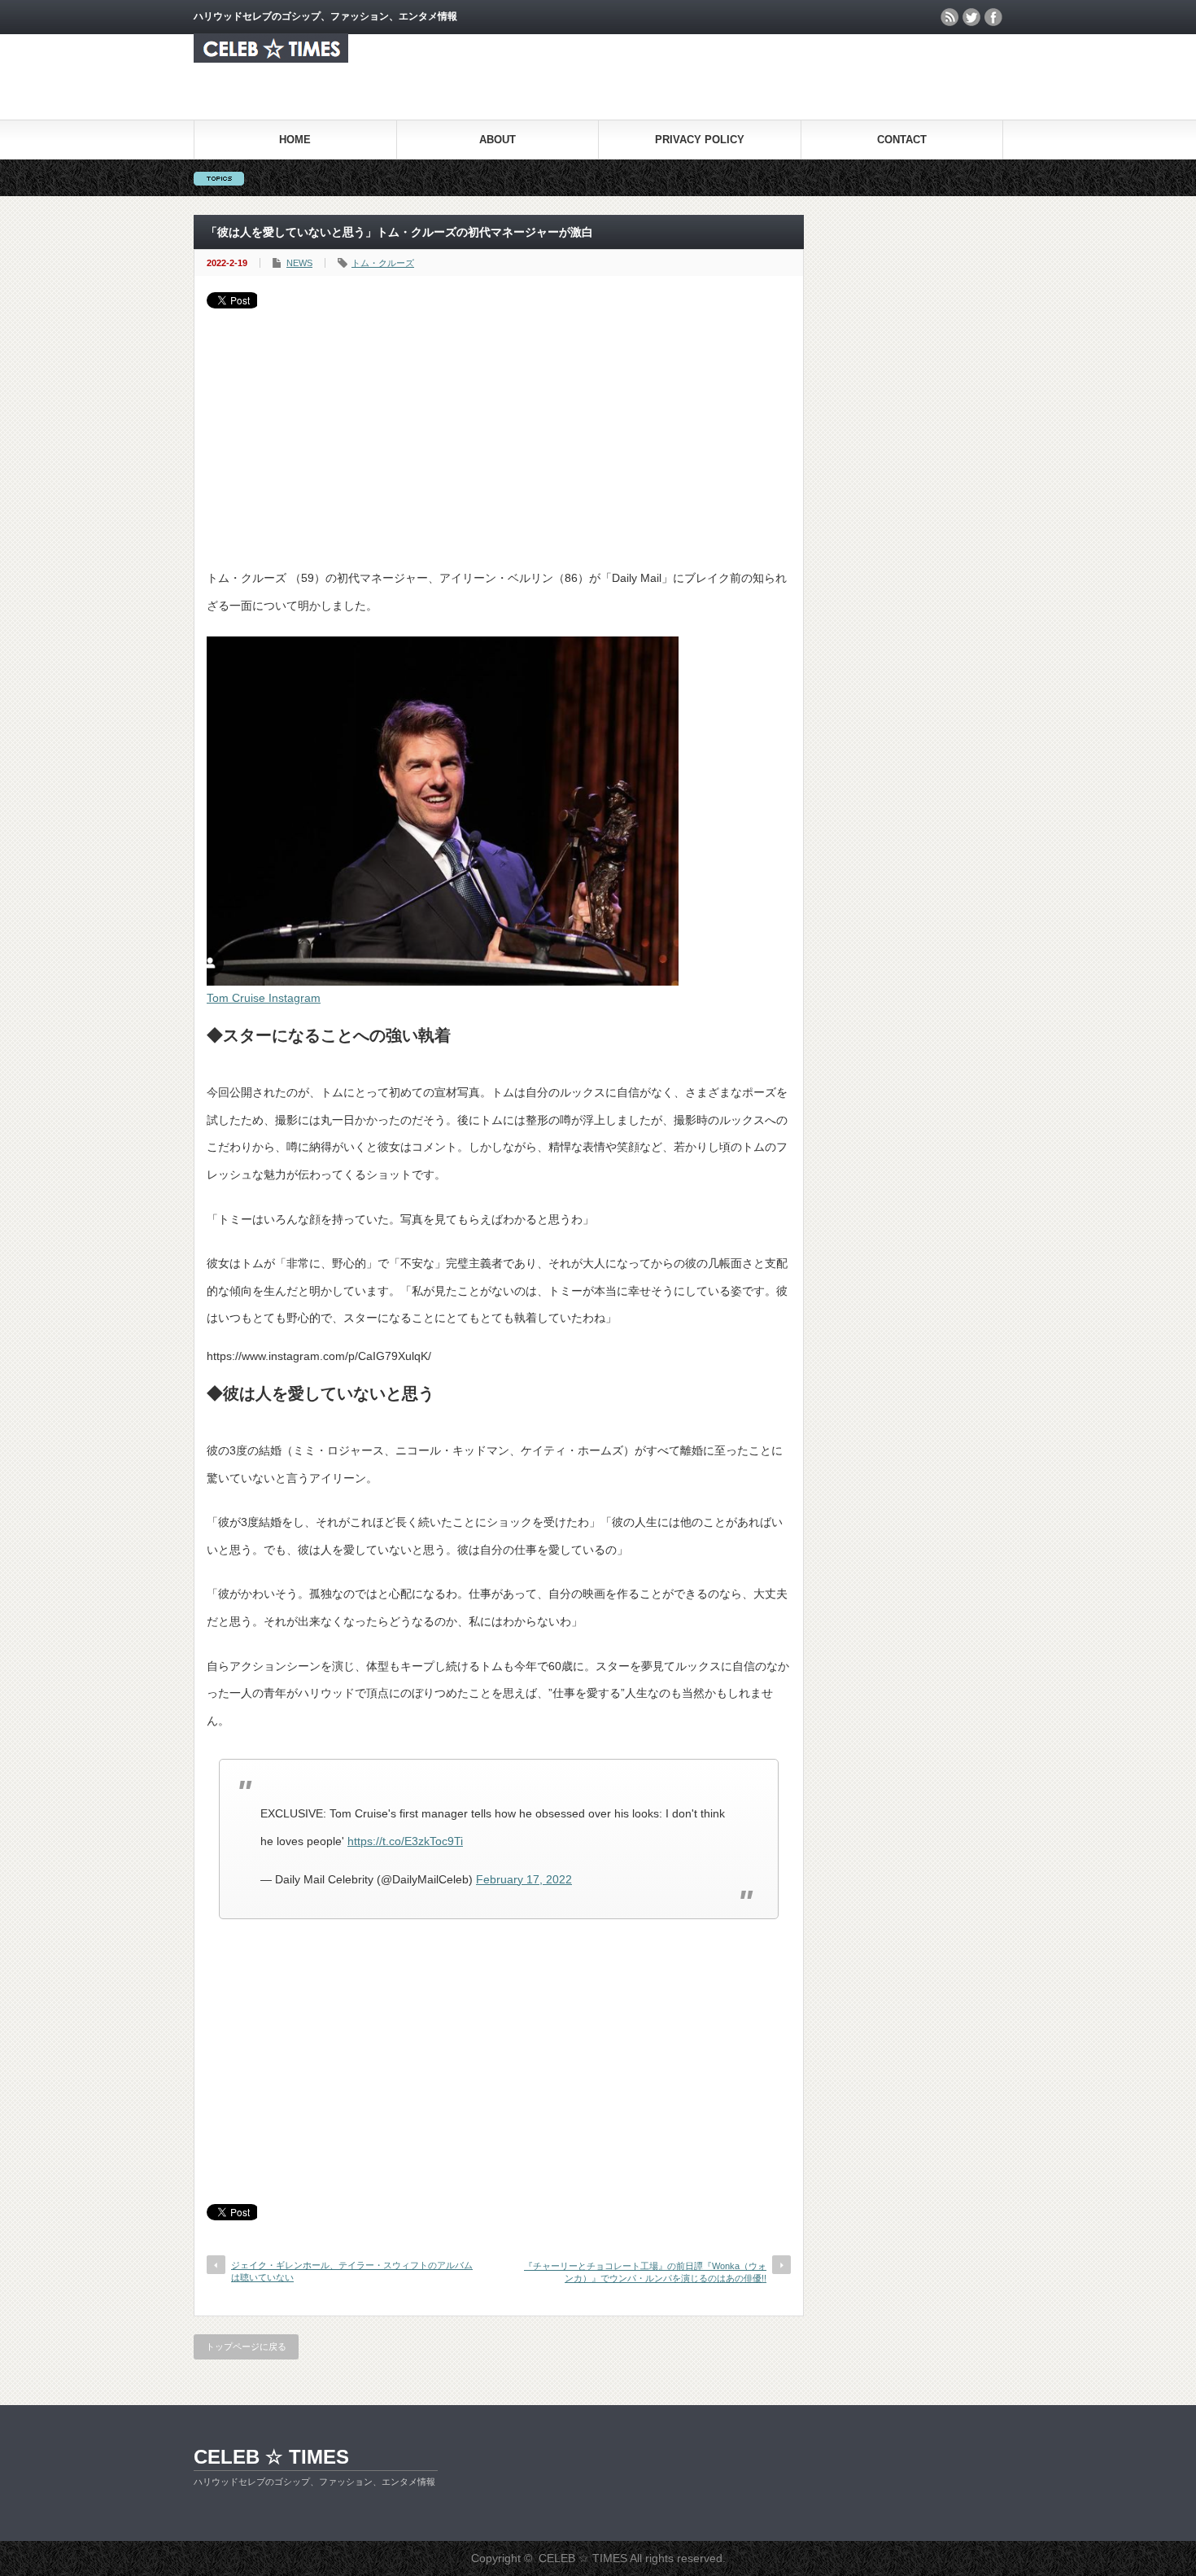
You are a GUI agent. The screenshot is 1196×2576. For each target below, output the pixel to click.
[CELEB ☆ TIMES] (271, 58)
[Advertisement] (499, 431)
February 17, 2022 (524, 1879)
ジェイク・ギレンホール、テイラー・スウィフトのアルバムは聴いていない (352, 2271)
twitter (971, 17)
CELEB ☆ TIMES (271, 2457)
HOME (295, 140)
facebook (993, 17)
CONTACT (902, 140)
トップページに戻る (246, 2346)
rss (949, 17)
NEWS (299, 263)
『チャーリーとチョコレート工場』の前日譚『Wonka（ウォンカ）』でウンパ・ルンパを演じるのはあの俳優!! (645, 2272)
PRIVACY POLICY (700, 140)
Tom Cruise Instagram (264, 998)
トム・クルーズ (383, 263)
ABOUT (498, 140)
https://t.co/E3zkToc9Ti (405, 1841)
